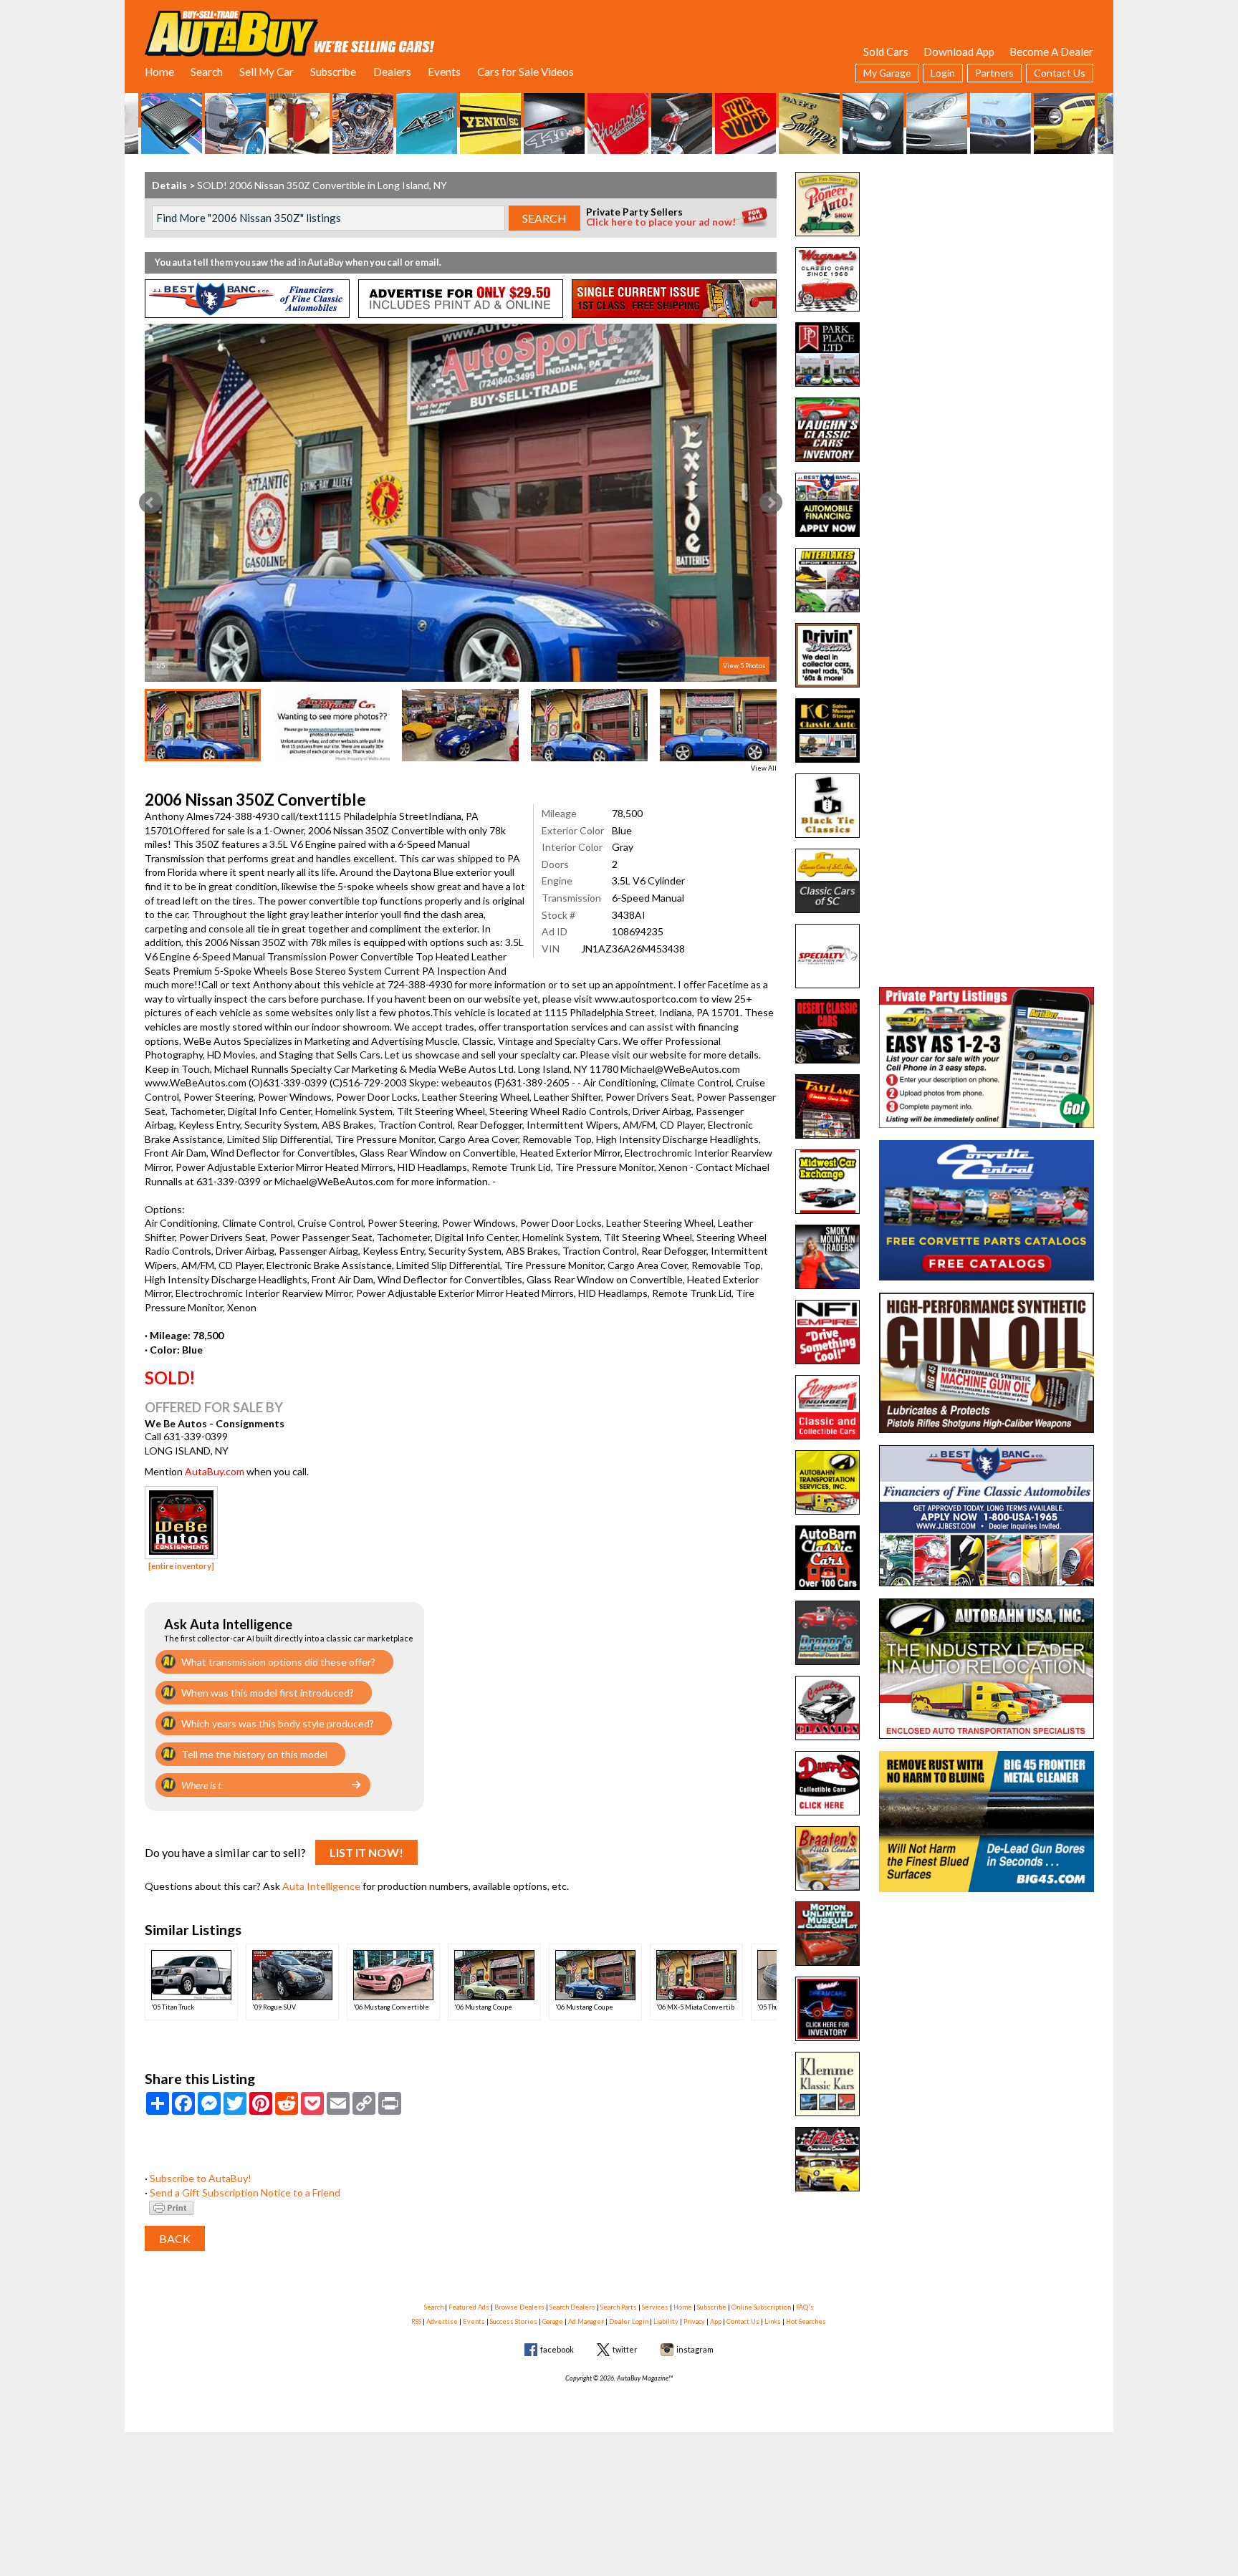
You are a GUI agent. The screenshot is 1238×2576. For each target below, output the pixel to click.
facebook (557, 2349)
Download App (959, 52)
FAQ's (805, 2307)
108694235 (638, 931)
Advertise (442, 2321)
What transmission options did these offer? (278, 1662)
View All (764, 768)
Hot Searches (806, 2321)
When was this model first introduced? (268, 1693)
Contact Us (1060, 73)
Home (159, 72)
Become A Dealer (1051, 52)
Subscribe (333, 72)
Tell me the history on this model (254, 1754)
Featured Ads (469, 2307)
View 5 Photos (744, 666)
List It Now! (366, 1852)
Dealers (392, 72)
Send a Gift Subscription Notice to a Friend (245, 2193)
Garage (553, 2321)
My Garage (887, 73)
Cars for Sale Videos (526, 72)
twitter (625, 2349)
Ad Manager (586, 2321)
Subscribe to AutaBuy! (201, 2178)
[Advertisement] (987, 261)
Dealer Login (629, 2321)
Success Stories (514, 2321)
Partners (994, 73)
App (716, 2321)
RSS (416, 2321)
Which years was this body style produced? (278, 1723)
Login (943, 73)
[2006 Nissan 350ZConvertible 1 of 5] (461, 503)
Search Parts (619, 2307)
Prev (150, 503)
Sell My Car (267, 72)
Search (207, 72)
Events (444, 72)
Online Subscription (761, 2307)
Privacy (694, 2321)
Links (773, 2321)
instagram (695, 2349)
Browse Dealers (519, 2307)
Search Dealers (572, 2307)
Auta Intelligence (321, 1886)
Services (655, 2307)
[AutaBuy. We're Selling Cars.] (290, 32)
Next (771, 503)
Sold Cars (886, 52)
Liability (666, 2321)
